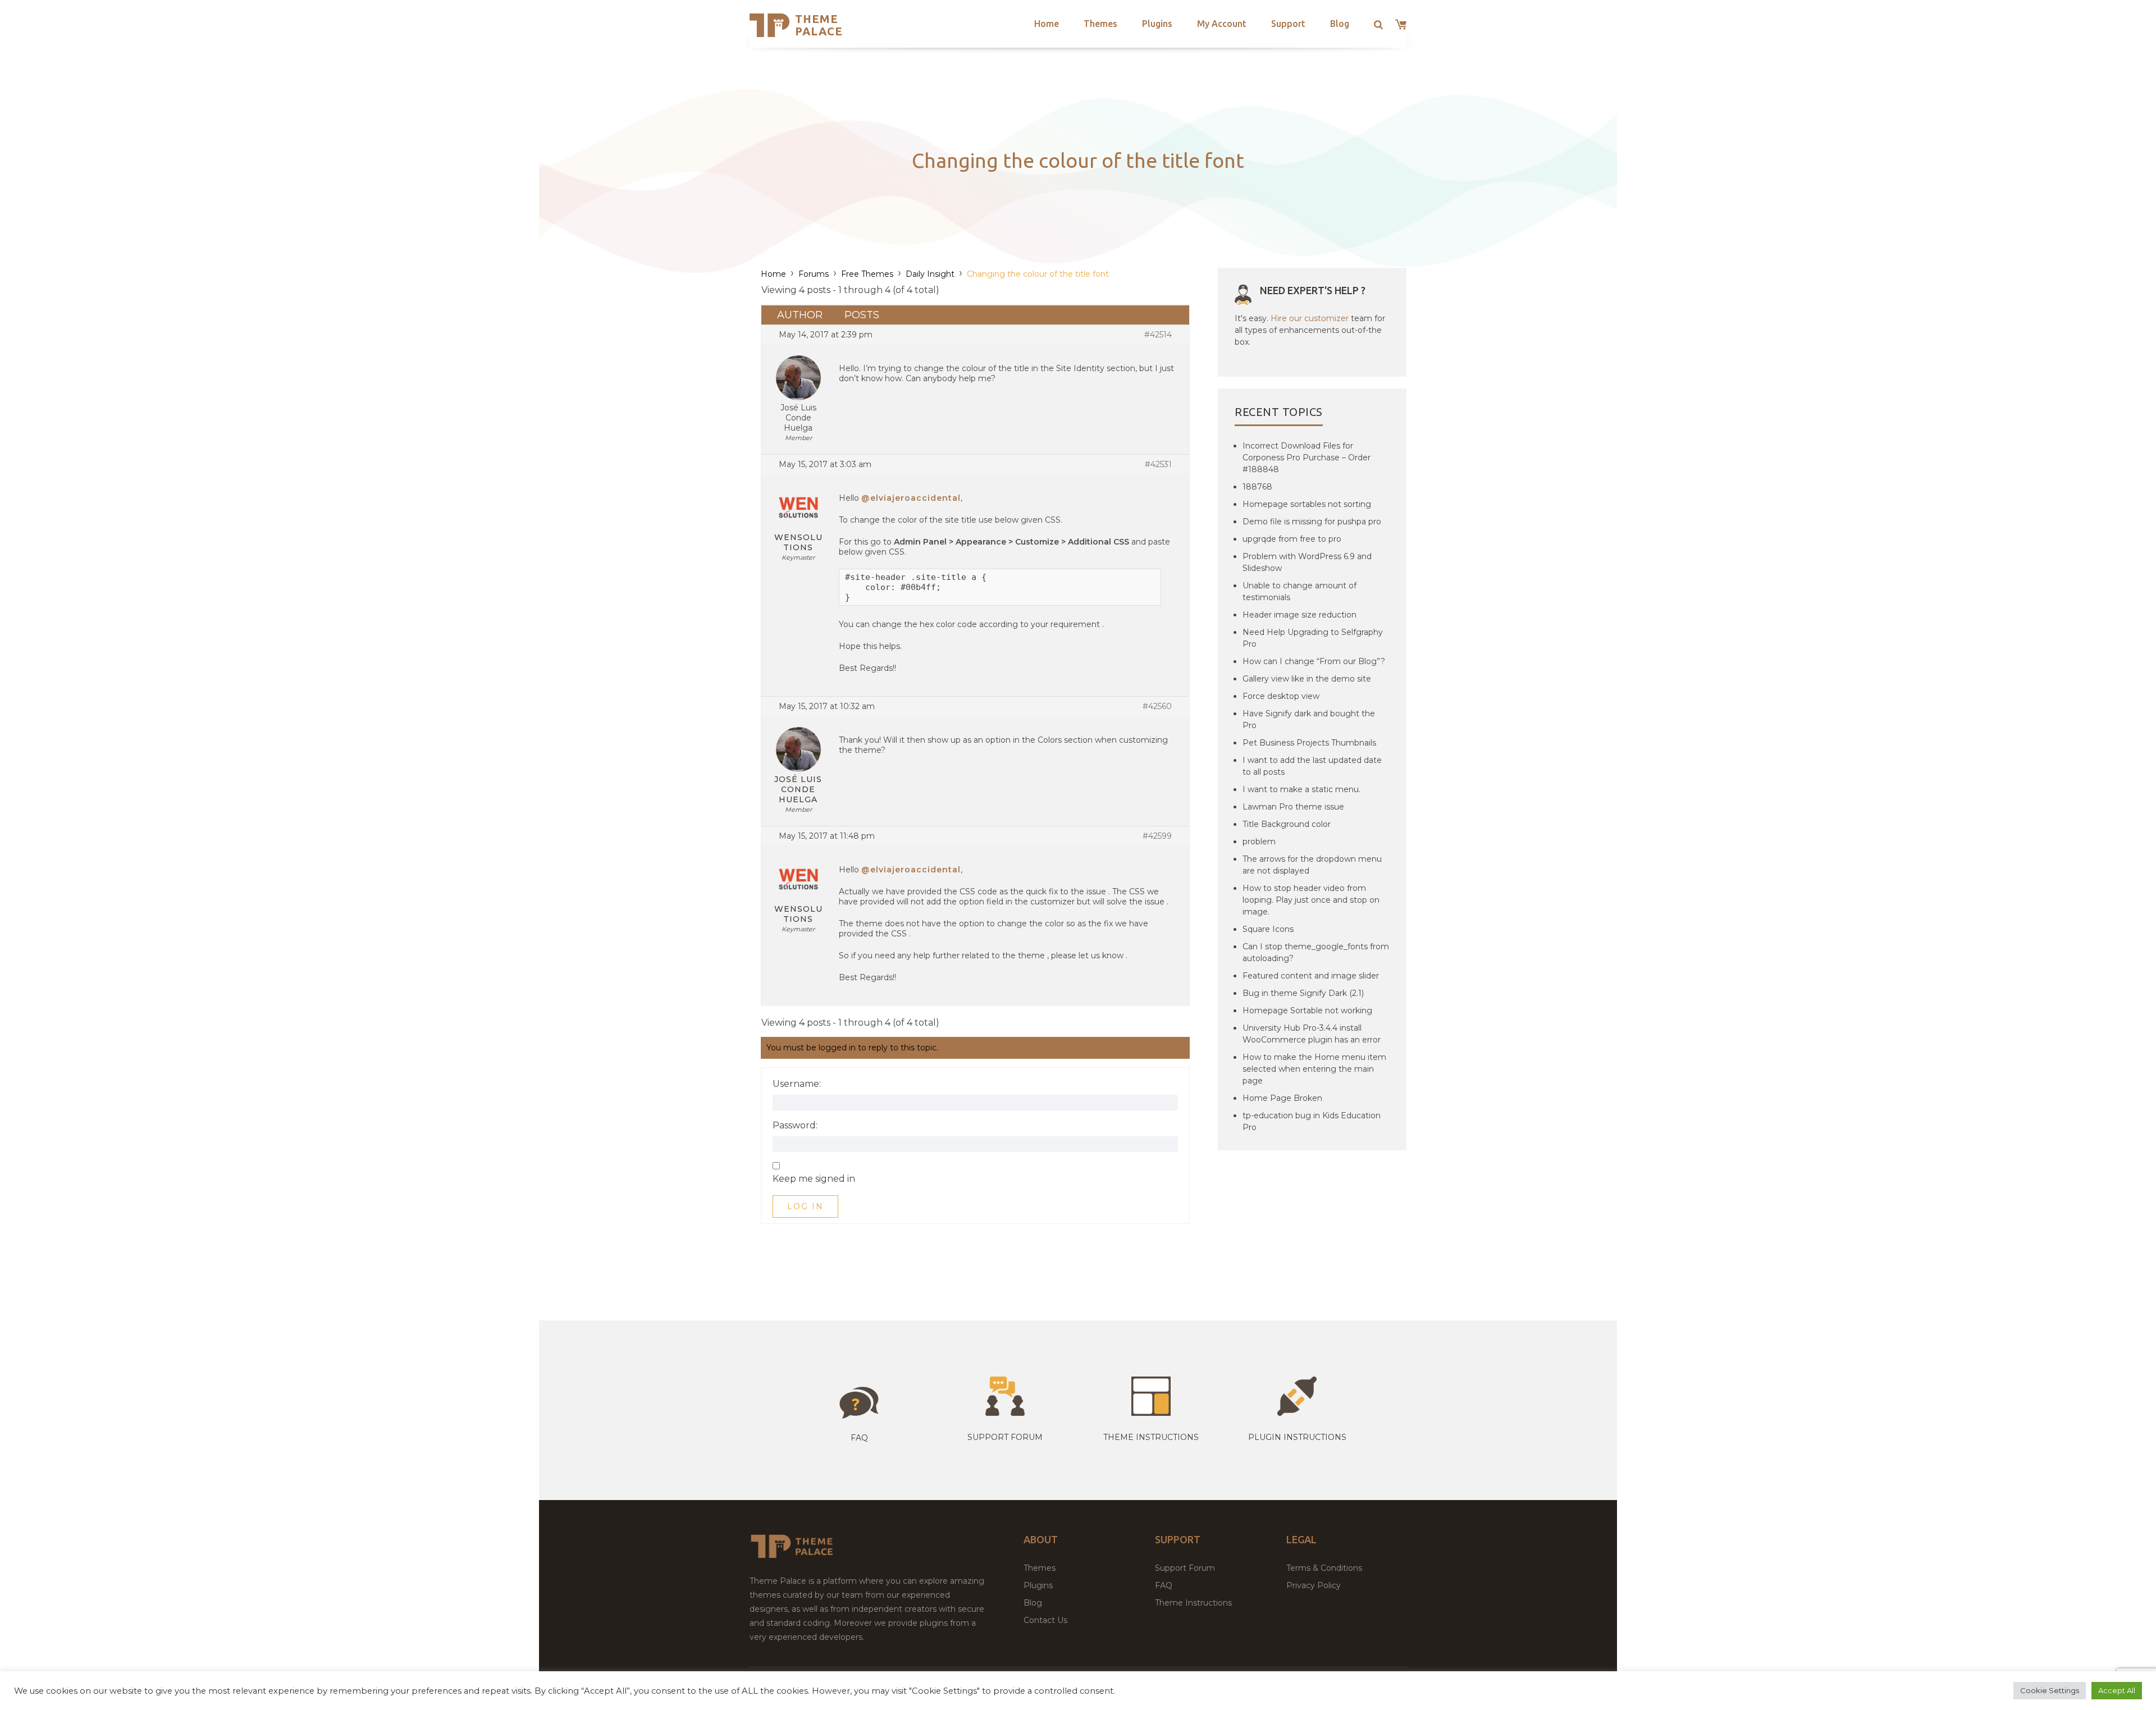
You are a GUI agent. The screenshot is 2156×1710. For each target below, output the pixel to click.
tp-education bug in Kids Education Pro (1312, 1121)
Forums (814, 274)
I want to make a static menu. (1301, 789)
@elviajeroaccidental (911, 498)
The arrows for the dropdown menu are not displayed (1312, 865)
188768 (1257, 487)
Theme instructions (1151, 1437)
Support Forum (1005, 1437)
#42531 (1158, 464)
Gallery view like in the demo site (1307, 679)
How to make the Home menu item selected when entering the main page (1314, 1069)
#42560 (1157, 706)
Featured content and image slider (1311, 976)
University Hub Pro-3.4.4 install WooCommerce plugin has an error (1312, 1034)
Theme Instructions (1193, 1603)
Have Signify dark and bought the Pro (1309, 719)
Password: (795, 1126)
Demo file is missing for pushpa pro (1312, 522)
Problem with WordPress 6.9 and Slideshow (1307, 562)
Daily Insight (930, 274)
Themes (1100, 24)
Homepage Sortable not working (1307, 1011)
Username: (797, 1084)
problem (1259, 842)
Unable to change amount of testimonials (1299, 591)
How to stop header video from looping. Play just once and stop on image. (1311, 900)
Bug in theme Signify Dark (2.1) (1303, 993)
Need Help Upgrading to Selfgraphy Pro (1313, 638)
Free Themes (867, 274)
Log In (805, 1206)
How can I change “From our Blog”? (1314, 661)
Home (1047, 24)
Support (1288, 24)
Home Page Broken (1282, 1098)
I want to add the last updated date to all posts (1312, 766)
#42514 (1158, 335)
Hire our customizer (1310, 318)
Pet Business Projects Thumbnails (1309, 743)
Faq (859, 1438)
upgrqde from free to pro (1292, 539)
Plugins (1157, 24)
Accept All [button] (2117, 1690)
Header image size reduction (1299, 615)
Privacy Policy (1314, 1585)
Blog (1340, 24)
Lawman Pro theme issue (1293, 807)
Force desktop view (1281, 696)
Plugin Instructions (1297, 1437)
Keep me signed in (814, 1179)
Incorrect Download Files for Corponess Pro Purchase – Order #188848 (1307, 458)
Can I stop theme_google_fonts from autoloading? (1316, 952)
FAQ (1164, 1585)
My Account (1222, 24)
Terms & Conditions (1324, 1568)
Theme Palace (819, 25)
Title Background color (1287, 824)
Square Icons (1268, 929)
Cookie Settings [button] (2050, 1690)
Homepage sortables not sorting (1307, 504)
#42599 (1157, 836)
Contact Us (1045, 1620)
